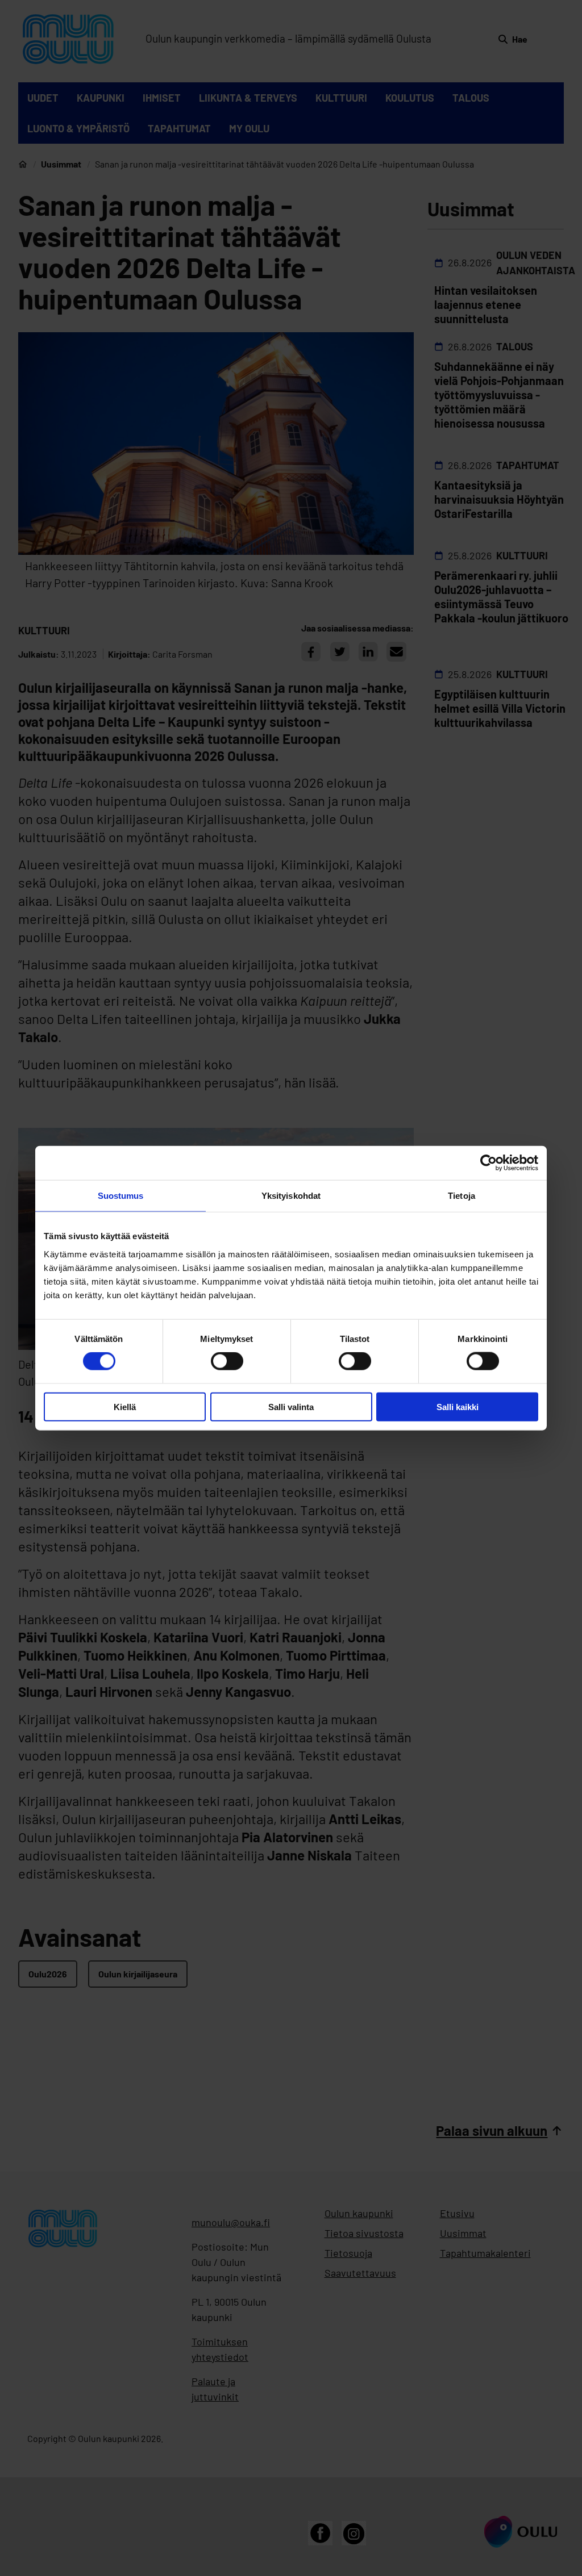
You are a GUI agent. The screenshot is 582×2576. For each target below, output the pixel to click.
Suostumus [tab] (121, 1196)
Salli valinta (291, 1406)
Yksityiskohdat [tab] (291, 1196)
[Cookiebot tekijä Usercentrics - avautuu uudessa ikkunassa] (489, 1163)
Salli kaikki (458, 1406)
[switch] (227, 1361)
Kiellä (125, 1406)
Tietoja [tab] (462, 1196)
